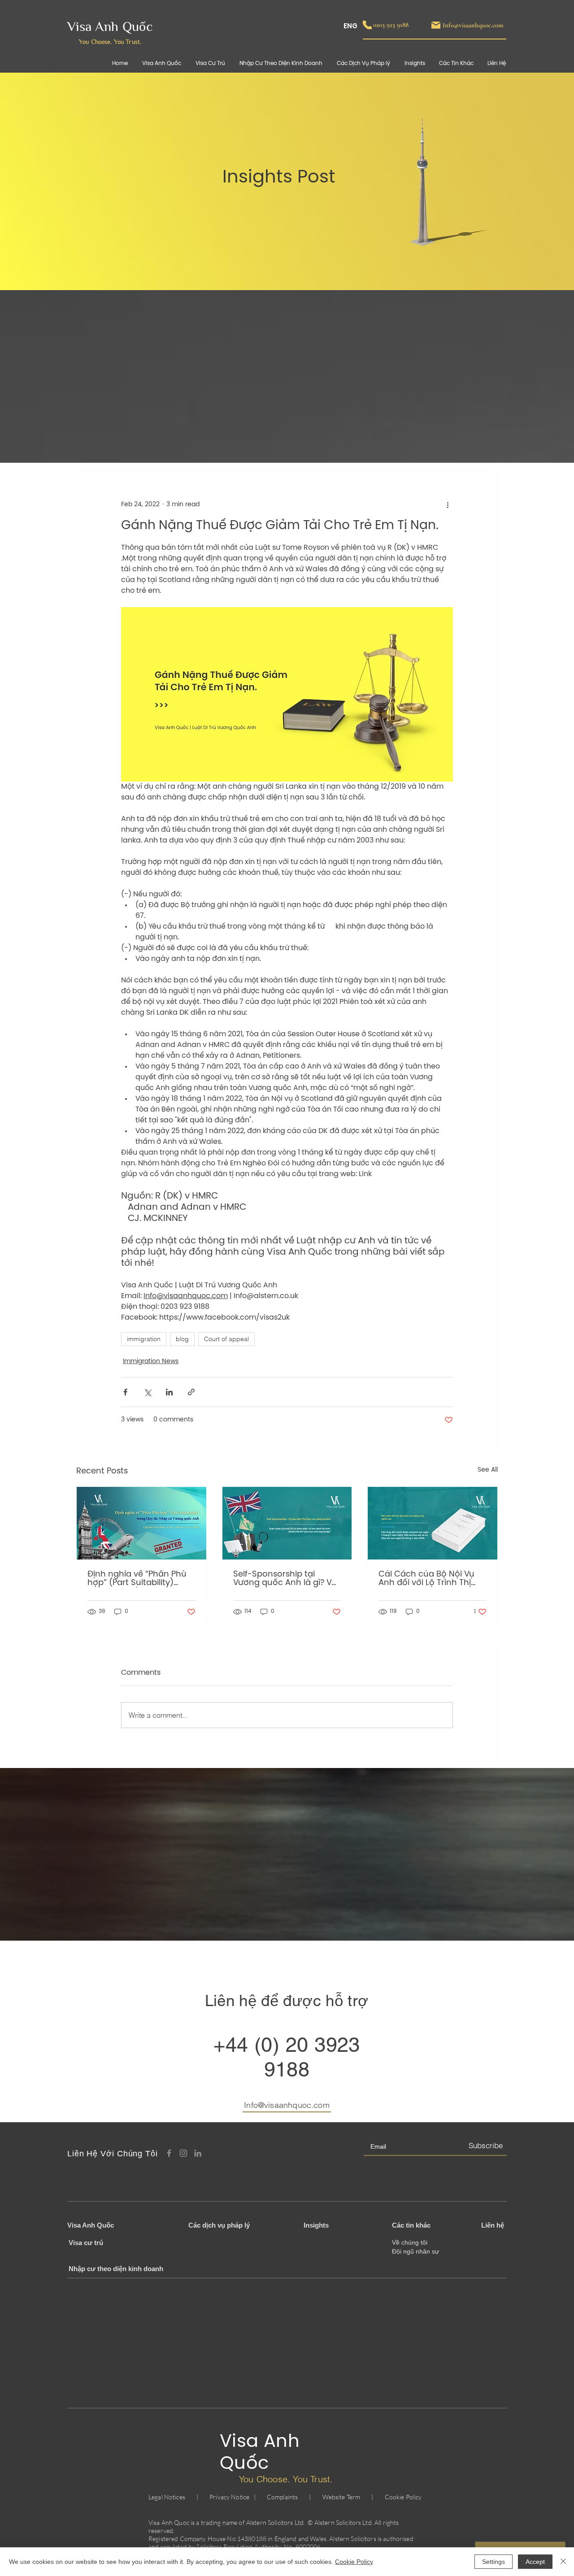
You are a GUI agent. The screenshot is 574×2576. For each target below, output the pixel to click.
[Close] (563, 2562)
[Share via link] (191, 1392)
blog (182, 1339)
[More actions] (448, 504)
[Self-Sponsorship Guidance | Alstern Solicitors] (287, 1523)
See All (488, 1470)
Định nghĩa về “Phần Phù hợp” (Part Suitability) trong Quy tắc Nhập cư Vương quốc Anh (137, 1579)
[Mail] (436, 25)
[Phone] (367, 25)
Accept (535, 2562)
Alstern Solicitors (270, 2522)
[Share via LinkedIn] (169, 1392)
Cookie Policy (403, 2497)
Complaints (282, 2497)
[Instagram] (183, 2153)
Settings (494, 2562)
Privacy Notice (229, 2497)
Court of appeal (226, 1339)
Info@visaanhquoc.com (287, 2105)
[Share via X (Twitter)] (147, 1392)
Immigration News (151, 1362)
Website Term (341, 2497)
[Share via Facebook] (125, 1392)
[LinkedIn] (198, 2153)
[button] (456, 63)
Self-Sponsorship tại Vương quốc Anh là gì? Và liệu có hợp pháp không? (285, 1579)
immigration (144, 1339)
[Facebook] (169, 2153)
